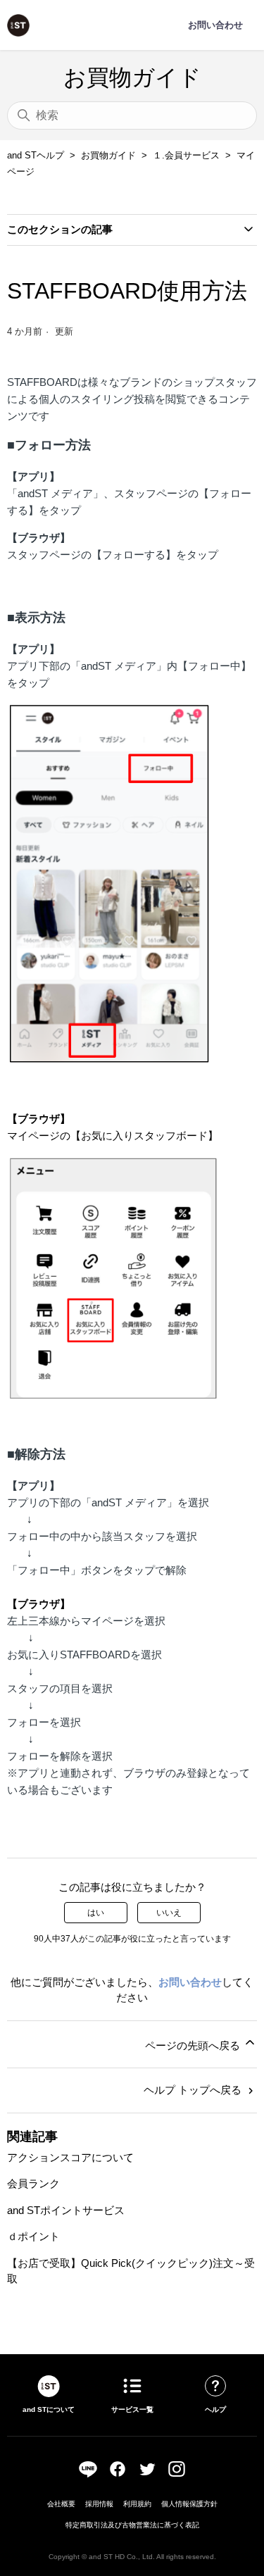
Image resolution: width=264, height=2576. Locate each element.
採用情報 (99, 2504)
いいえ (169, 1913)
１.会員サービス (186, 155)
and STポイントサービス (66, 2210)
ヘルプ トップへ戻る (194, 2090)
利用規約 (137, 2504)
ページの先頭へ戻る (194, 2045)
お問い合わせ (190, 1982)
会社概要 (61, 2504)
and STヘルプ (36, 155)
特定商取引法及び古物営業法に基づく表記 (132, 2525)
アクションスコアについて (70, 2157)
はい (96, 1913)
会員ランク (33, 2183)
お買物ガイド (108, 155)
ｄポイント (33, 2236)
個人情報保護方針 (189, 2504)
